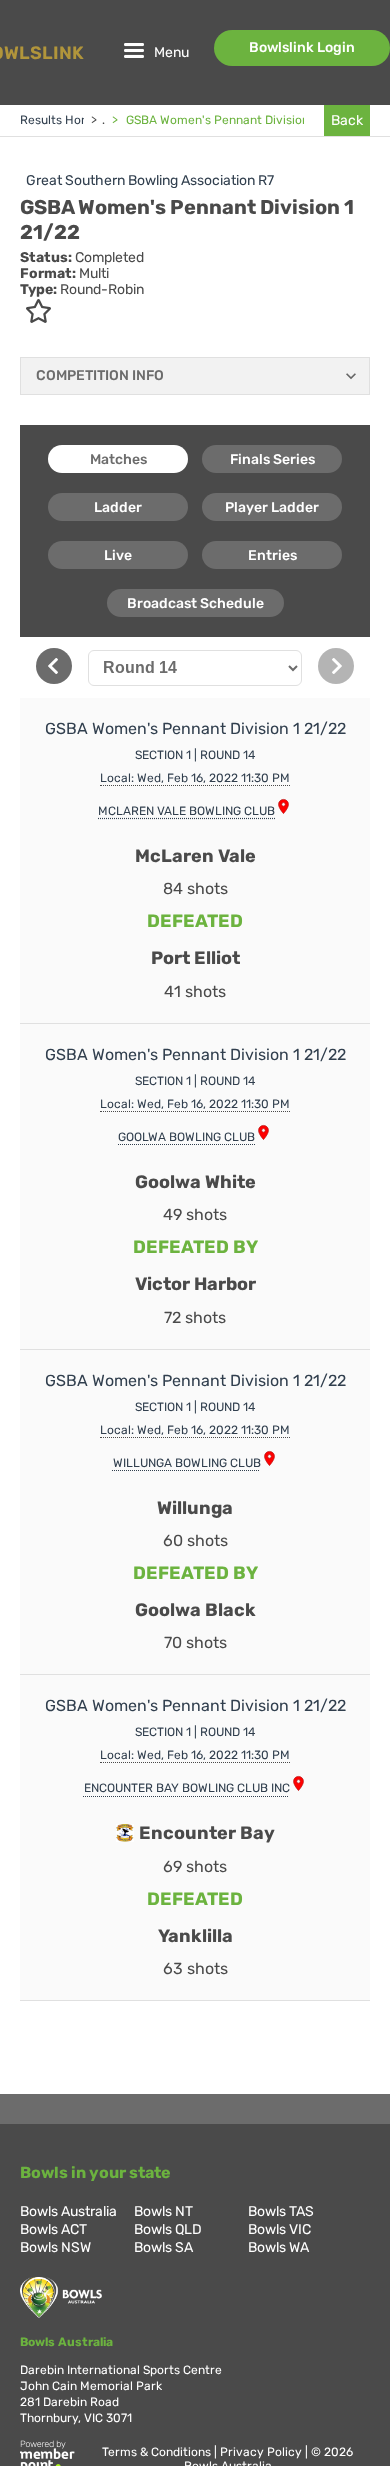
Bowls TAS (281, 2211)
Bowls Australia (68, 2211)
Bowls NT (163, 2211)
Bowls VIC (279, 2229)
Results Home (59, 120)
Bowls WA (278, 2247)
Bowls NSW (55, 2247)
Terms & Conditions (158, 2452)
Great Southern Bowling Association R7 (150, 180)
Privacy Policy (262, 2452)
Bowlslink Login (302, 47)
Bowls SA (163, 2247)
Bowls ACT (53, 2229)
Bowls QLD (168, 2229)
